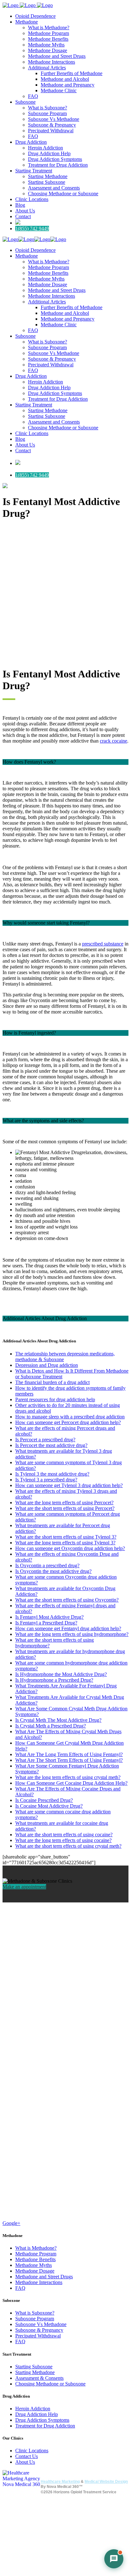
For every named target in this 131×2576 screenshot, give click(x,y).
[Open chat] (114, 2559)
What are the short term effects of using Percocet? (65, 1508)
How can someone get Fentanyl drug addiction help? (68, 1628)
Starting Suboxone (34, 2367)
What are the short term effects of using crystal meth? (68, 1846)
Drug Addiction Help (37, 2414)
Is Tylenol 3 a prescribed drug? (46, 1480)
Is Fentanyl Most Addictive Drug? (49, 1617)
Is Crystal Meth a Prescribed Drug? (51, 1726)
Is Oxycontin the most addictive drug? (53, 1571)
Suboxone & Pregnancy (39, 2330)
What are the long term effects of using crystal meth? (68, 1777)
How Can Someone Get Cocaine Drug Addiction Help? (71, 1783)
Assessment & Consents (39, 2378)
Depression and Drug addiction (47, 1365)
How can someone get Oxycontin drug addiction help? (70, 1548)
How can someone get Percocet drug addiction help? (68, 1422)
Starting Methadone (35, 2372)
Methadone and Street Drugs (44, 2277)
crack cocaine (114, 741)
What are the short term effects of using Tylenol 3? (66, 1537)
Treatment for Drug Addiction (45, 2426)
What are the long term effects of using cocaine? (63, 1840)
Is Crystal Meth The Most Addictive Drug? (58, 1720)
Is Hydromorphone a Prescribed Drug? (54, 1680)
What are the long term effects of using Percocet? (64, 1503)
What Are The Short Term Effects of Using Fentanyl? (69, 1760)
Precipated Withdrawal (38, 2336)
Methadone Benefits (35, 2259)
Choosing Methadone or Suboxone (50, 2384)
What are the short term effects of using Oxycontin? (67, 1600)
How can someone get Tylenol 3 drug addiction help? (69, 1485)
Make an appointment (24, 1887)
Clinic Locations (32, 2451)
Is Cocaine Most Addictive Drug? (49, 1806)
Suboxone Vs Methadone (41, 2324)
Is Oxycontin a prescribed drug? (47, 1565)
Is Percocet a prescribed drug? (45, 1440)
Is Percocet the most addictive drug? (51, 1445)
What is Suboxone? (35, 2313)
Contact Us (27, 2456)
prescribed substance (103, 944)
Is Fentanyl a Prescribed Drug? (46, 1623)
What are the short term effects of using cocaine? (64, 1835)
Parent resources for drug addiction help (55, 1399)
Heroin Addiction (33, 2409)
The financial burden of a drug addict (52, 1382)
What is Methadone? (36, 2248)
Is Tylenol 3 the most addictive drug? (52, 1474)
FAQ (20, 2288)
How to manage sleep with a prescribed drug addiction (70, 1417)
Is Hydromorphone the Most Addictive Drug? (61, 1674)
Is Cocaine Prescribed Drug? (44, 1800)
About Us (25, 2462)
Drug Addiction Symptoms (42, 2420)
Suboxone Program (35, 2319)
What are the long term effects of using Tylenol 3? (65, 1543)
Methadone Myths (34, 2265)
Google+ (11, 2223)
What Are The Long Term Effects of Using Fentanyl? (69, 1754)
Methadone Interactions (39, 2282)
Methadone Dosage (35, 2271)
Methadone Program (36, 2254)
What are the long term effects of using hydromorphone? (72, 1634)
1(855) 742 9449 (32, 229)
